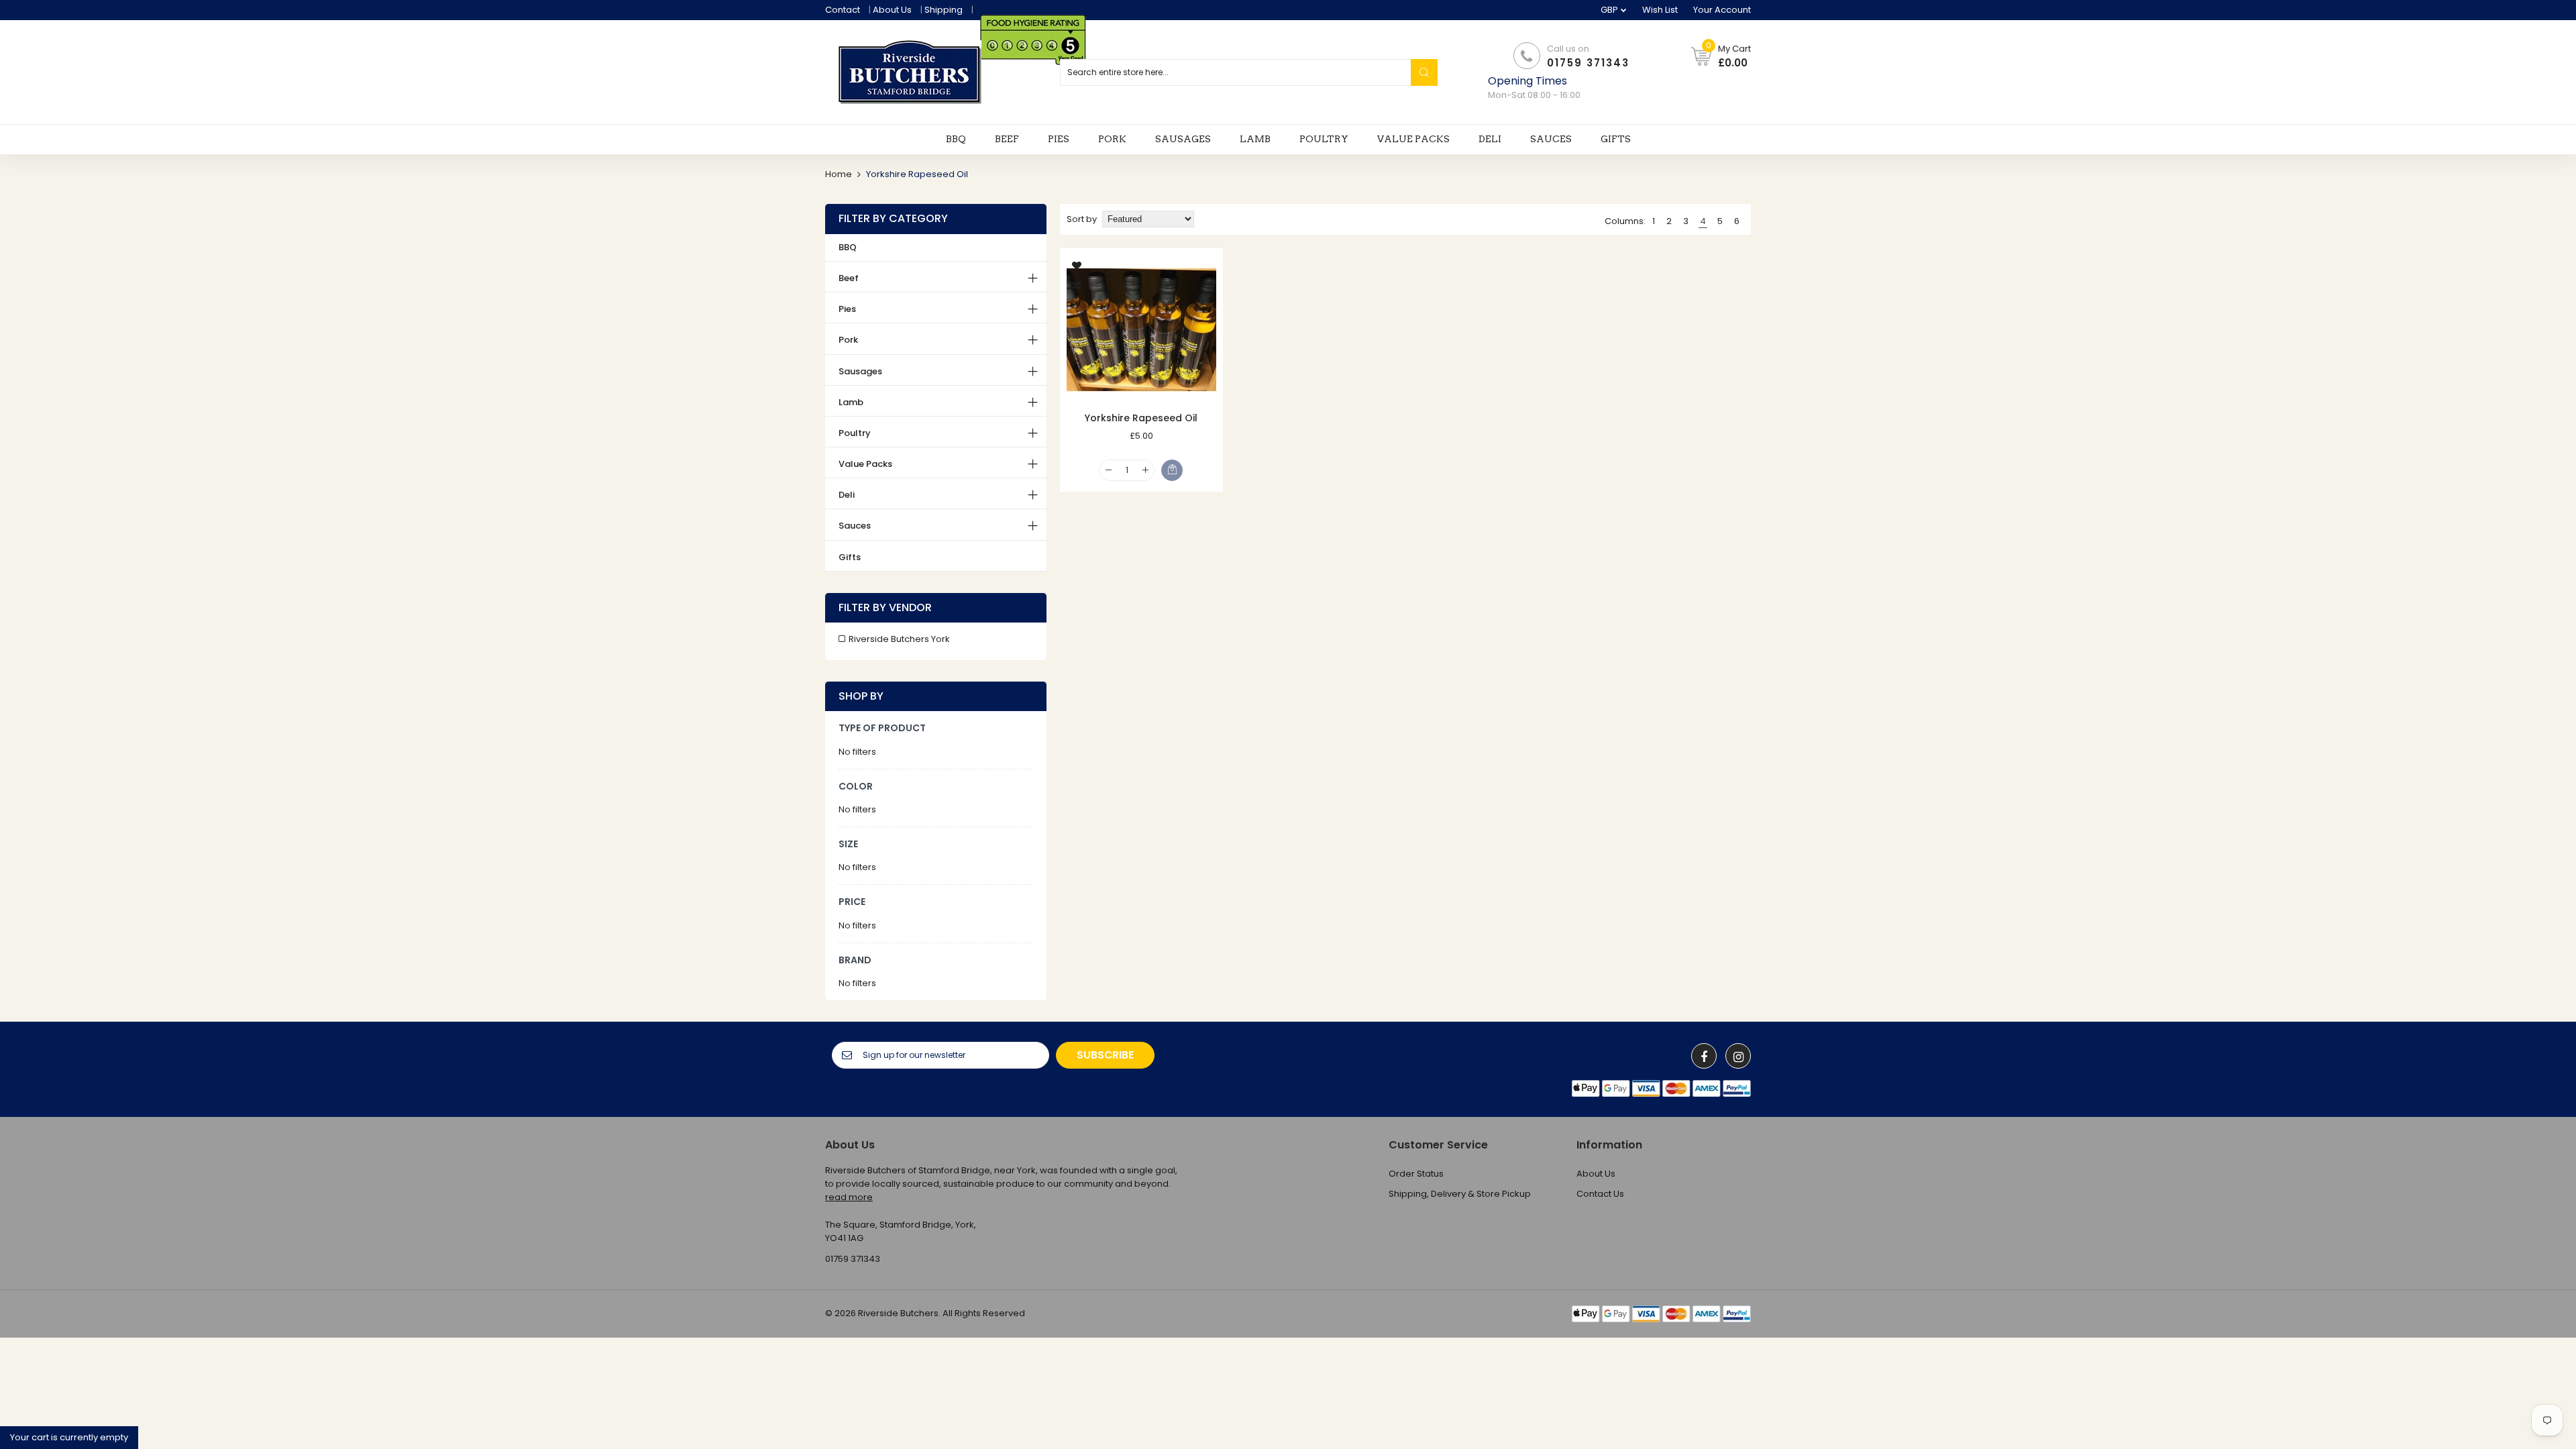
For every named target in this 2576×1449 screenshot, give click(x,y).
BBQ (848, 247)
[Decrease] (1109, 471)
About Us (892, 10)
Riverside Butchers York (899, 639)
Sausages (860, 371)
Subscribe (1105, 1055)
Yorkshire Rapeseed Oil (1141, 418)
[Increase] (1145, 471)
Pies (847, 309)
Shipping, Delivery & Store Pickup (1460, 1194)
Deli (847, 495)
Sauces (855, 526)
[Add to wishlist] (1077, 265)
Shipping (944, 10)
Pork (848, 340)
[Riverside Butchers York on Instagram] (1738, 1056)
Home (839, 174)
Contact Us (1600, 1194)
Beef (849, 278)
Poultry (855, 433)
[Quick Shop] (1141, 330)
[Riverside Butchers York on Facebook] (1704, 1056)
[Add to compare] (1077, 285)
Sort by (1082, 219)
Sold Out (1172, 470)
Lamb (851, 402)
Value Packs (865, 464)
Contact (843, 10)
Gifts (850, 557)
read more (849, 1197)
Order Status (1416, 1174)
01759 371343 (1588, 63)
